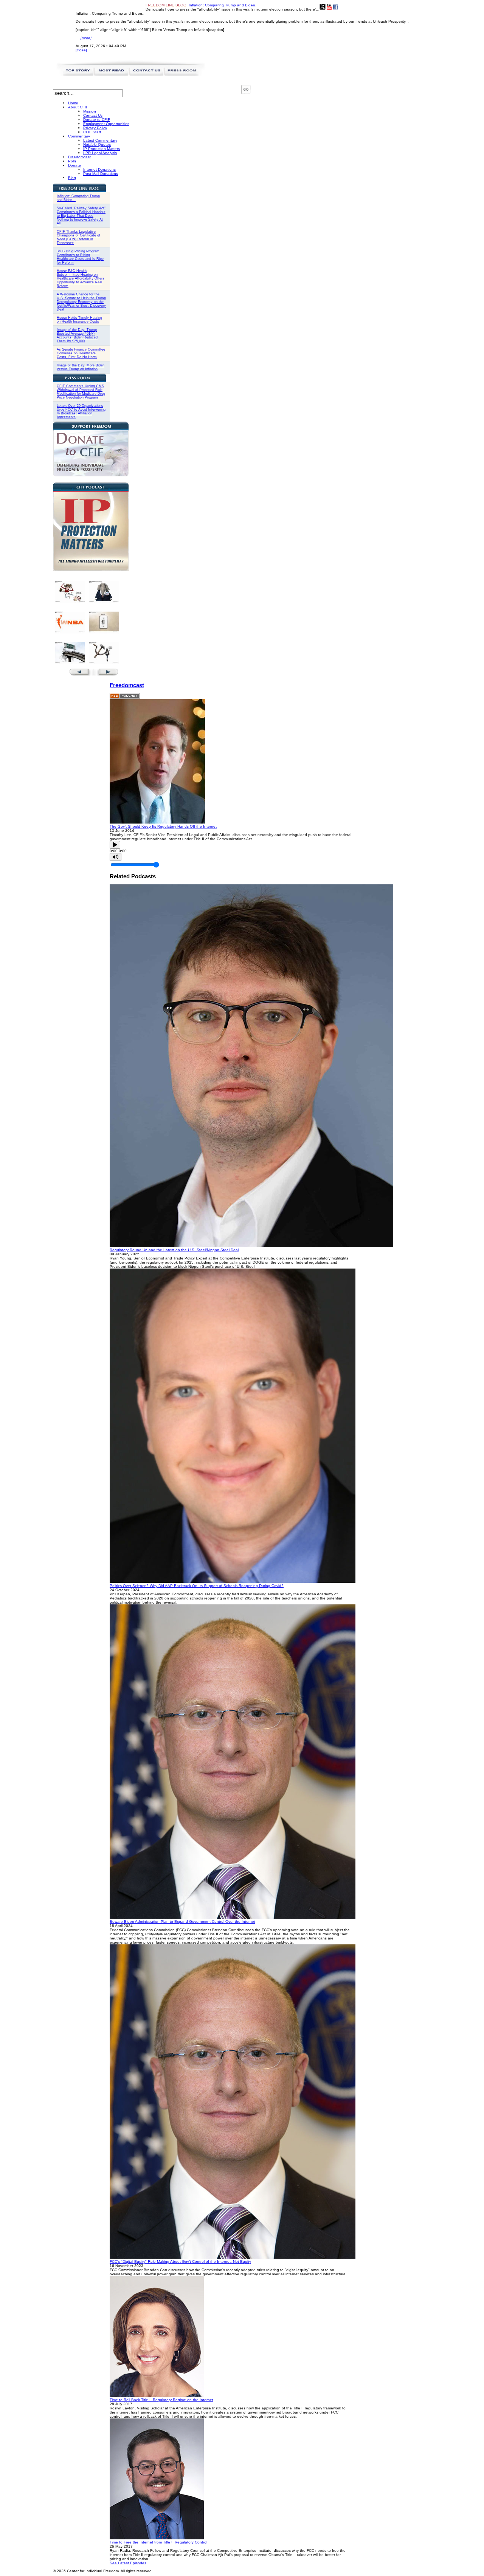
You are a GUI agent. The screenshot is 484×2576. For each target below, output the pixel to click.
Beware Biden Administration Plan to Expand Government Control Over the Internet (182, 1922)
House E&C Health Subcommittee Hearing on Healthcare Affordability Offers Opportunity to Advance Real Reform (81, 278)
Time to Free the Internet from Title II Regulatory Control (158, 2542)
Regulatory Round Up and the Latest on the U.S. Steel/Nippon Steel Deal (174, 1250)
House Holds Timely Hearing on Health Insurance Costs (79, 320)
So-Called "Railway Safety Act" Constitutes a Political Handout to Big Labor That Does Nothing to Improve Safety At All (81, 216)
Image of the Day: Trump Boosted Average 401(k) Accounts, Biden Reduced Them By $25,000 (77, 335)
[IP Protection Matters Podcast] (91, 569)
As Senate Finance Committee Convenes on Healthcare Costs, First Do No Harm (81, 353)
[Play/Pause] (115, 845)
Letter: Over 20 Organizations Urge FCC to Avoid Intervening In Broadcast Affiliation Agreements (81, 411)
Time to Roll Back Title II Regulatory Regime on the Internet (161, 2400)
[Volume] (116, 857)
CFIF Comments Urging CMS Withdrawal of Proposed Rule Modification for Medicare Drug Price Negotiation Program (81, 392)
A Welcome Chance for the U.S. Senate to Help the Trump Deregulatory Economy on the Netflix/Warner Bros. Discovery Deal (81, 302)
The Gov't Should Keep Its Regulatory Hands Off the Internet (163, 826)
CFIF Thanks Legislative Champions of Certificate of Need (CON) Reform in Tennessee (78, 237)
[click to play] (157, 822)
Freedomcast (127, 685)
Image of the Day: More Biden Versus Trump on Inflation (81, 367)
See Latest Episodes (128, 2563)
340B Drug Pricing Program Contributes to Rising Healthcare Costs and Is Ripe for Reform (80, 257)
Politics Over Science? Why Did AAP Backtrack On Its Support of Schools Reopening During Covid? (197, 1586)
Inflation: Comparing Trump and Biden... (202, 5)
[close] (81, 50)
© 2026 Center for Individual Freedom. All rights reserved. (103, 2571)
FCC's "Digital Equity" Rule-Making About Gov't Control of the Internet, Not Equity (180, 2262)
